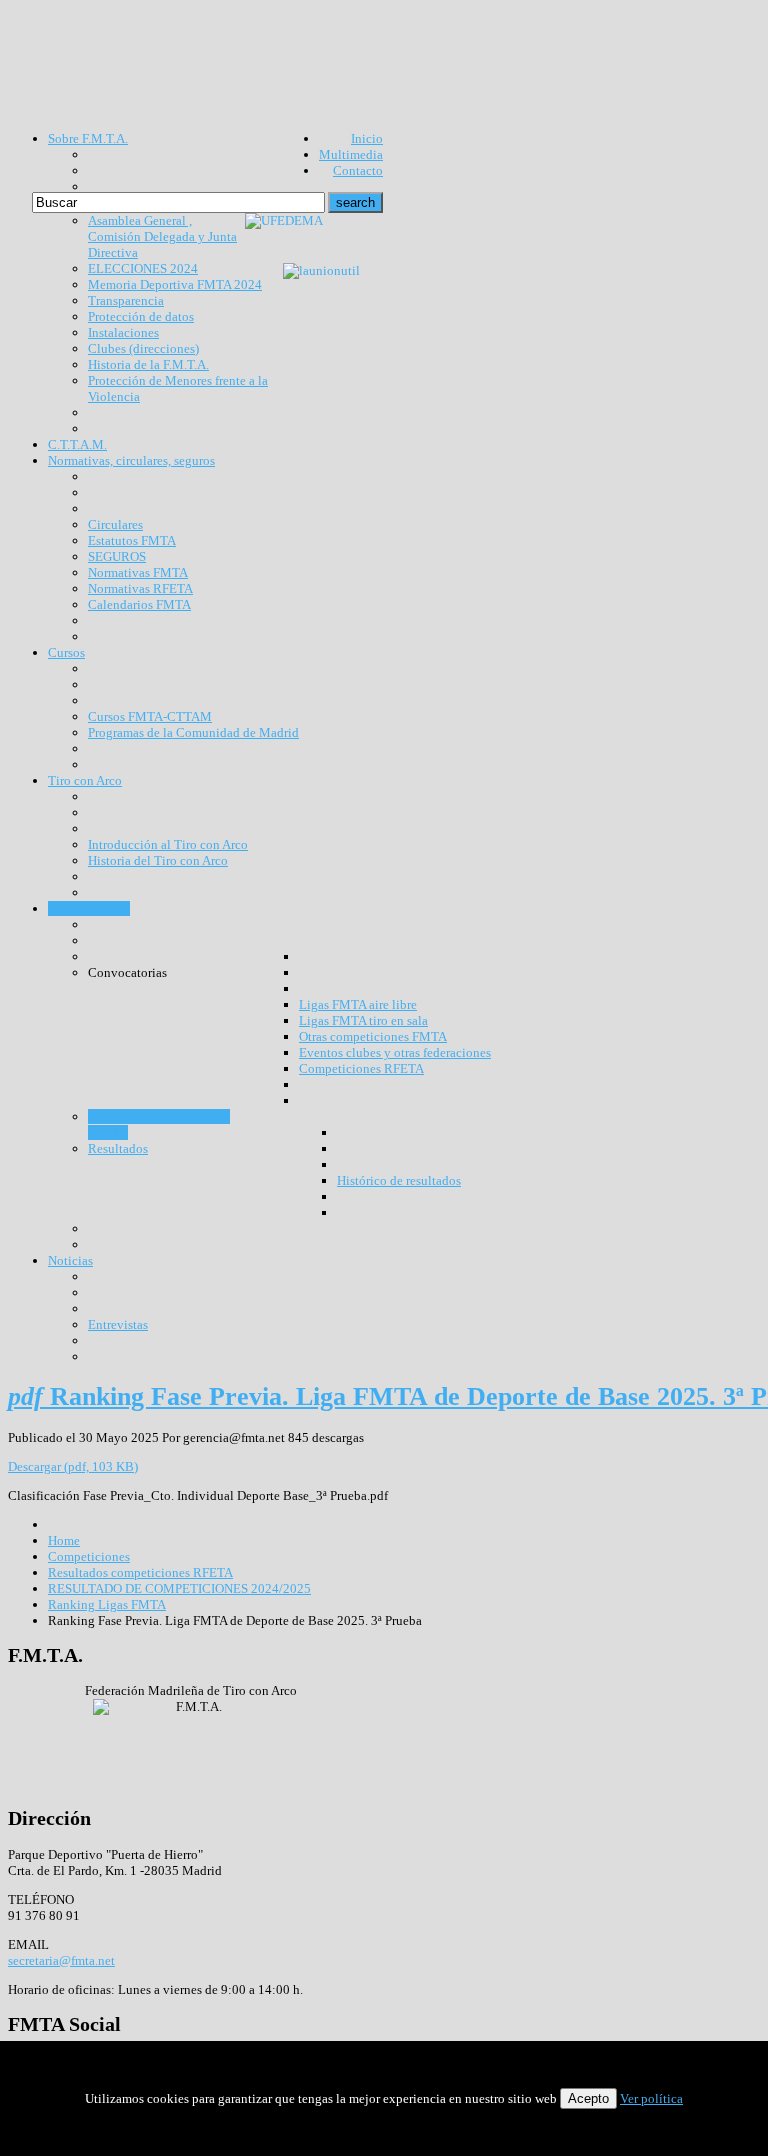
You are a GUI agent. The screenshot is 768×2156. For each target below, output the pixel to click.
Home (64, 1540)
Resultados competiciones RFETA (140, 1572)
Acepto (588, 2098)
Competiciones (89, 1556)
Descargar (73, 1466)
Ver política (651, 2098)
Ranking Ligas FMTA (107, 1604)
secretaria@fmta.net (61, 1960)
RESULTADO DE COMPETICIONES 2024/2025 (179, 1588)
